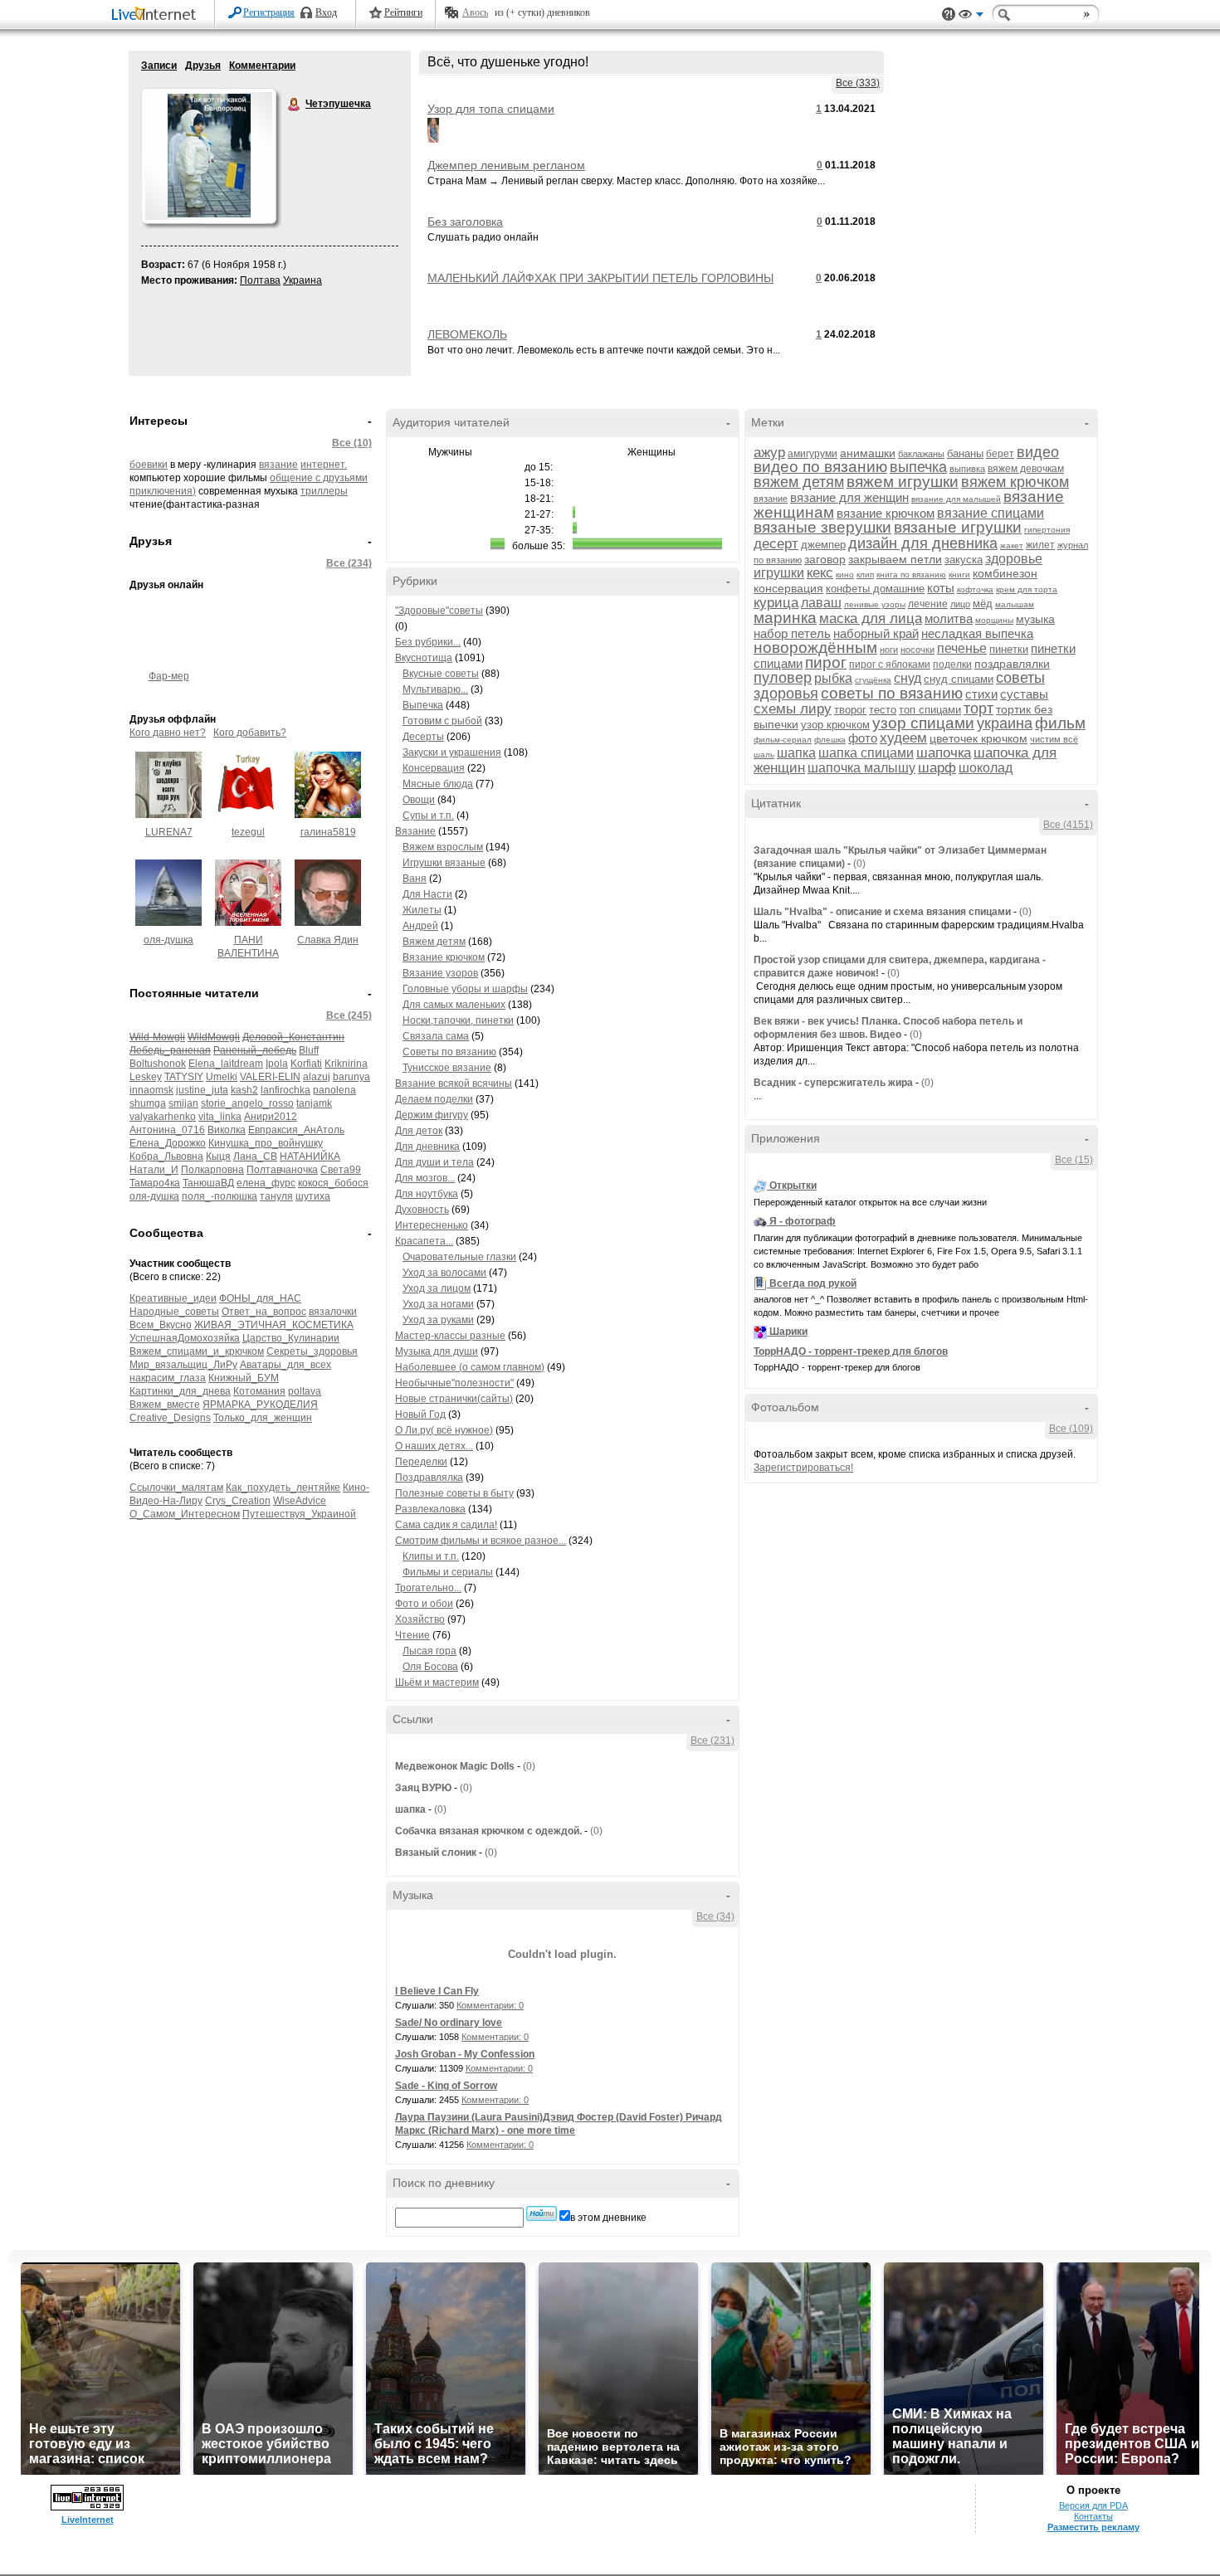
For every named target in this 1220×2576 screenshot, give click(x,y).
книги (959, 575)
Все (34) (715, 1916)
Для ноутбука (427, 1194)
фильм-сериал (783, 740)
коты (941, 588)
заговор (825, 559)
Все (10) (352, 443)
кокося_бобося (333, 1183)
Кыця (218, 1157)
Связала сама (436, 1036)
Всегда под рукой (813, 1283)
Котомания (259, 1391)
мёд (983, 604)
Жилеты (422, 910)
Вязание (415, 831)
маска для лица (871, 618)
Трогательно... (428, 1588)
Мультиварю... (435, 689)
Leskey (146, 1077)
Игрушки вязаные (444, 863)
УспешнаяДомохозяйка (185, 1338)
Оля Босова (430, 1667)
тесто (883, 710)
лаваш (821, 603)
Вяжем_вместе (165, 1405)
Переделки (421, 1462)
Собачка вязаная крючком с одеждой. (488, 1831)
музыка (1035, 619)
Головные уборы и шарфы (465, 989)
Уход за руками (438, 1320)
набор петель (792, 633)
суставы (1024, 694)
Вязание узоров (440, 973)
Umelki (222, 1077)
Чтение (412, 1635)
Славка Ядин (328, 940)
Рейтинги (403, 12)
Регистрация (269, 12)
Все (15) (1074, 1160)
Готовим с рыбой (442, 721)
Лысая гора (429, 1651)
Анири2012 (271, 1117)
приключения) (163, 491)
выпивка (967, 469)
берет (1000, 454)
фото (863, 738)
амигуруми (813, 454)
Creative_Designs (170, 1418)
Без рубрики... (428, 642)
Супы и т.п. (428, 816)
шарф (937, 768)
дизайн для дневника (923, 543)
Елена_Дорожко (168, 1143)
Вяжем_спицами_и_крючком (197, 1351)
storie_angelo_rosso (247, 1103)
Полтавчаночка (282, 1170)
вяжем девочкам (1026, 469)
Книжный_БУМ (244, 1378)
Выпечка (423, 705)
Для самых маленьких (454, 1005)
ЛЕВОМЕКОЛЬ (467, 334)
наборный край (876, 633)
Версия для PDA (1093, 2505)
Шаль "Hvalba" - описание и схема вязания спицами (882, 912)
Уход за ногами (438, 1304)
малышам (1015, 604)
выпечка (918, 467)
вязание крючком (886, 513)
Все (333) (858, 83)
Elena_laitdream (226, 1064)
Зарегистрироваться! (803, 1468)
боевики (149, 465)
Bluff (309, 1050)
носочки (917, 650)
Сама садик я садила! (446, 1525)
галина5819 (328, 832)
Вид (971, 17)
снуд (908, 678)
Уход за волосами (444, 1273)
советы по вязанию (892, 693)
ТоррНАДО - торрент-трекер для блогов (851, 1351)
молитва (949, 618)
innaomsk (151, 1090)
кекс (820, 573)
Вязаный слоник (436, 1853)
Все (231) (712, 1741)
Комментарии (262, 66)
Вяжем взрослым (443, 847)
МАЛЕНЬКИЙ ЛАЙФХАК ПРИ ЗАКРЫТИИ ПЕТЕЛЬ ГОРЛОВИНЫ (600, 278)
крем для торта (1027, 589)
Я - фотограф (803, 1221)
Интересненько (432, 1225)
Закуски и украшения (452, 752)
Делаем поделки (434, 1099)
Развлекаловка (430, 1509)
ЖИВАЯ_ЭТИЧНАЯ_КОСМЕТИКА (274, 1325)
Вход (326, 12)
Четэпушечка (295, 105)
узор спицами (923, 723)
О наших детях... (434, 1446)
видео (1038, 452)
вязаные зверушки (822, 527)
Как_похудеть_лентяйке (283, 1488)
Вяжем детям (434, 942)
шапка (410, 1809)
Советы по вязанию (449, 1052)
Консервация (434, 768)
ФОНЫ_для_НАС (260, 1298)
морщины (994, 620)
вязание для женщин (849, 497)
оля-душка (168, 940)
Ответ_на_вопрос (264, 1312)
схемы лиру (793, 709)
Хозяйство (420, 1619)
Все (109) (1071, 1429)
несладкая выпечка (977, 633)
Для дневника (427, 1147)
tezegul (248, 832)
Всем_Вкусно (161, 1325)
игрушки (779, 573)
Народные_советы (174, 1312)
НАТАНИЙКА (310, 1157)
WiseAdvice (300, 1501)
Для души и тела (434, 1162)
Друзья (203, 66)
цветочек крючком (978, 738)
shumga (148, 1103)
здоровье (1014, 559)
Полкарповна (212, 1170)
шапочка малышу (861, 768)
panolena (334, 1090)
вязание (278, 465)
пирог (826, 662)
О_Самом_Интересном (185, 1514)
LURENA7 (169, 832)
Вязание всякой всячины (454, 1083)
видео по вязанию (820, 467)
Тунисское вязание (447, 1068)
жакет (1012, 545)
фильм (1060, 723)
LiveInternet (157, 15)
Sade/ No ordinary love (449, 2023)
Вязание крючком (444, 957)
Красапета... (424, 1241)
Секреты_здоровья (312, 1351)
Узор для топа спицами (491, 109)
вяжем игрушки (903, 482)
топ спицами (930, 710)
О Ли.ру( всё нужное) (444, 1430)
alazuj (317, 1077)
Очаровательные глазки (459, 1257)
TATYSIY (184, 1077)
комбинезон (1005, 573)
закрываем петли (895, 559)
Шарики (788, 1332)
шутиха (313, 1196)
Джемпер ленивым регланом (506, 165)
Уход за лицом (437, 1288)
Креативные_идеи (173, 1298)
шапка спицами (866, 753)
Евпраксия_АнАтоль (296, 1130)
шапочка (944, 753)
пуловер (783, 678)
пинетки (1009, 649)
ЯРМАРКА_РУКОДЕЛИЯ (260, 1405)
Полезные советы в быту (454, 1493)
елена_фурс (266, 1183)
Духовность (422, 1210)
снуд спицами (959, 679)
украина (1005, 723)
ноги (889, 650)
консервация (788, 588)
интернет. (324, 465)
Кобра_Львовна (166, 1157)
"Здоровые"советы (439, 611)
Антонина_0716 (167, 1130)
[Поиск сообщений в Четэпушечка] (542, 2213)
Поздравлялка (429, 1478)
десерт (776, 544)
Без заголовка (465, 222)
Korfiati (306, 1064)
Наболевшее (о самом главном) (470, 1367)
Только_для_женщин (263, 1418)
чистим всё (1054, 739)
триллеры (324, 491)
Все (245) (349, 1015)
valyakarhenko (163, 1117)
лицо (960, 604)
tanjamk (314, 1103)
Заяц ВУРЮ (423, 1788)
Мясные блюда (438, 784)
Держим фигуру (432, 1115)
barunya (351, 1077)
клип (865, 575)
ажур (769, 453)
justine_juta (202, 1090)
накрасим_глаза (168, 1378)
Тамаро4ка (155, 1183)
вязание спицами (991, 513)
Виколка (227, 1130)
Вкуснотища (424, 658)
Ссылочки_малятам (176, 1488)
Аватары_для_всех (285, 1365)
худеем (903, 738)
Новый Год (420, 1415)
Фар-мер (169, 676)
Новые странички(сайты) (454, 1399)
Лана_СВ (255, 1157)
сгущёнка (873, 680)
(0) (529, 1766)
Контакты (1093, 2516)
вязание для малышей (956, 499)
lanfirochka (285, 1090)
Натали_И (154, 1170)
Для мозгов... (425, 1178)
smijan (183, 1103)
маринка (785, 618)
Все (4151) (1068, 825)
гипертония (1047, 530)
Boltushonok (158, 1064)
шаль (764, 755)
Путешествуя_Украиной (299, 1514)
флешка (830, 740)
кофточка (975, 589)
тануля (276, 1196)
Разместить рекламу (1093, 2527)
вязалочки (333, 1312)
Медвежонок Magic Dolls (455, 1766)
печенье (962, 648)
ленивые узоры (875, 604)
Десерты (423, 737)
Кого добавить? (250, 733)
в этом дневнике (608, 2218)
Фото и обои (424, 1604)
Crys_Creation (238, 1501)
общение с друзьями (319, 478)
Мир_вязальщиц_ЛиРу (183, 1365)
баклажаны (921, 454)
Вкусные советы (441, 674)
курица (776, 603)
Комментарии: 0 (490, 2005)
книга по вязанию (911, 575)
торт (978, 709)
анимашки (868, 453)
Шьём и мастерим (437, 1682)
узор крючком (835, 725)
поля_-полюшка (220, 1196)
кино (845, 575)
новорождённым (815, 648)
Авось (475, 12)
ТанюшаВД (208, 1183)
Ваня (415, 879)
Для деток (419, 1131)
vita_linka (220, 1117)
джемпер (823, 545)
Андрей (420, 926)
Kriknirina (346, 1064)
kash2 (244, 1090)
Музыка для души (437, 1351)
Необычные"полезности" (454, 1383)
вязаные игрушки (958, 527)
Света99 (341, 1170)
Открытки (793, 1186)
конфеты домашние (875, 589)
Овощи (419, 800)
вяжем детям (799, 482)
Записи (159, 66)
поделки (952, 665)
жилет (1040, 545)
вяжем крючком (1015, 482)
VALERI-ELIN (270, 1077)
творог (850, 710)
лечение (928, 604)
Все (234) (349, 563)
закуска (964, 560)
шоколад (986, 768)
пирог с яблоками (890, 665)
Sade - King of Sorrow (446, 2086)
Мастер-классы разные (450, 1336)
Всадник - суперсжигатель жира (833, 1083)
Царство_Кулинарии (291, 1338)
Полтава (260, 280)
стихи (981, 694)
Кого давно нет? (168, 733)
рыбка (833, 678)
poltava (305, 1391)
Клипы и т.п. (431, 1556)
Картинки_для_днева (180, 1391)
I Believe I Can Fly (437, 1991)
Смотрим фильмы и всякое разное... (481, 1541)
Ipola (277, 1064)
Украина (303, 280)
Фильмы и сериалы (448, 1572)
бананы (965, 453)
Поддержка (949, 15)
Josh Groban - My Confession (465, 2054)
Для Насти (427, 894)
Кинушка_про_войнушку (266, 1143)
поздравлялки (1012, 664)
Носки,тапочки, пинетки (458, 1020)
